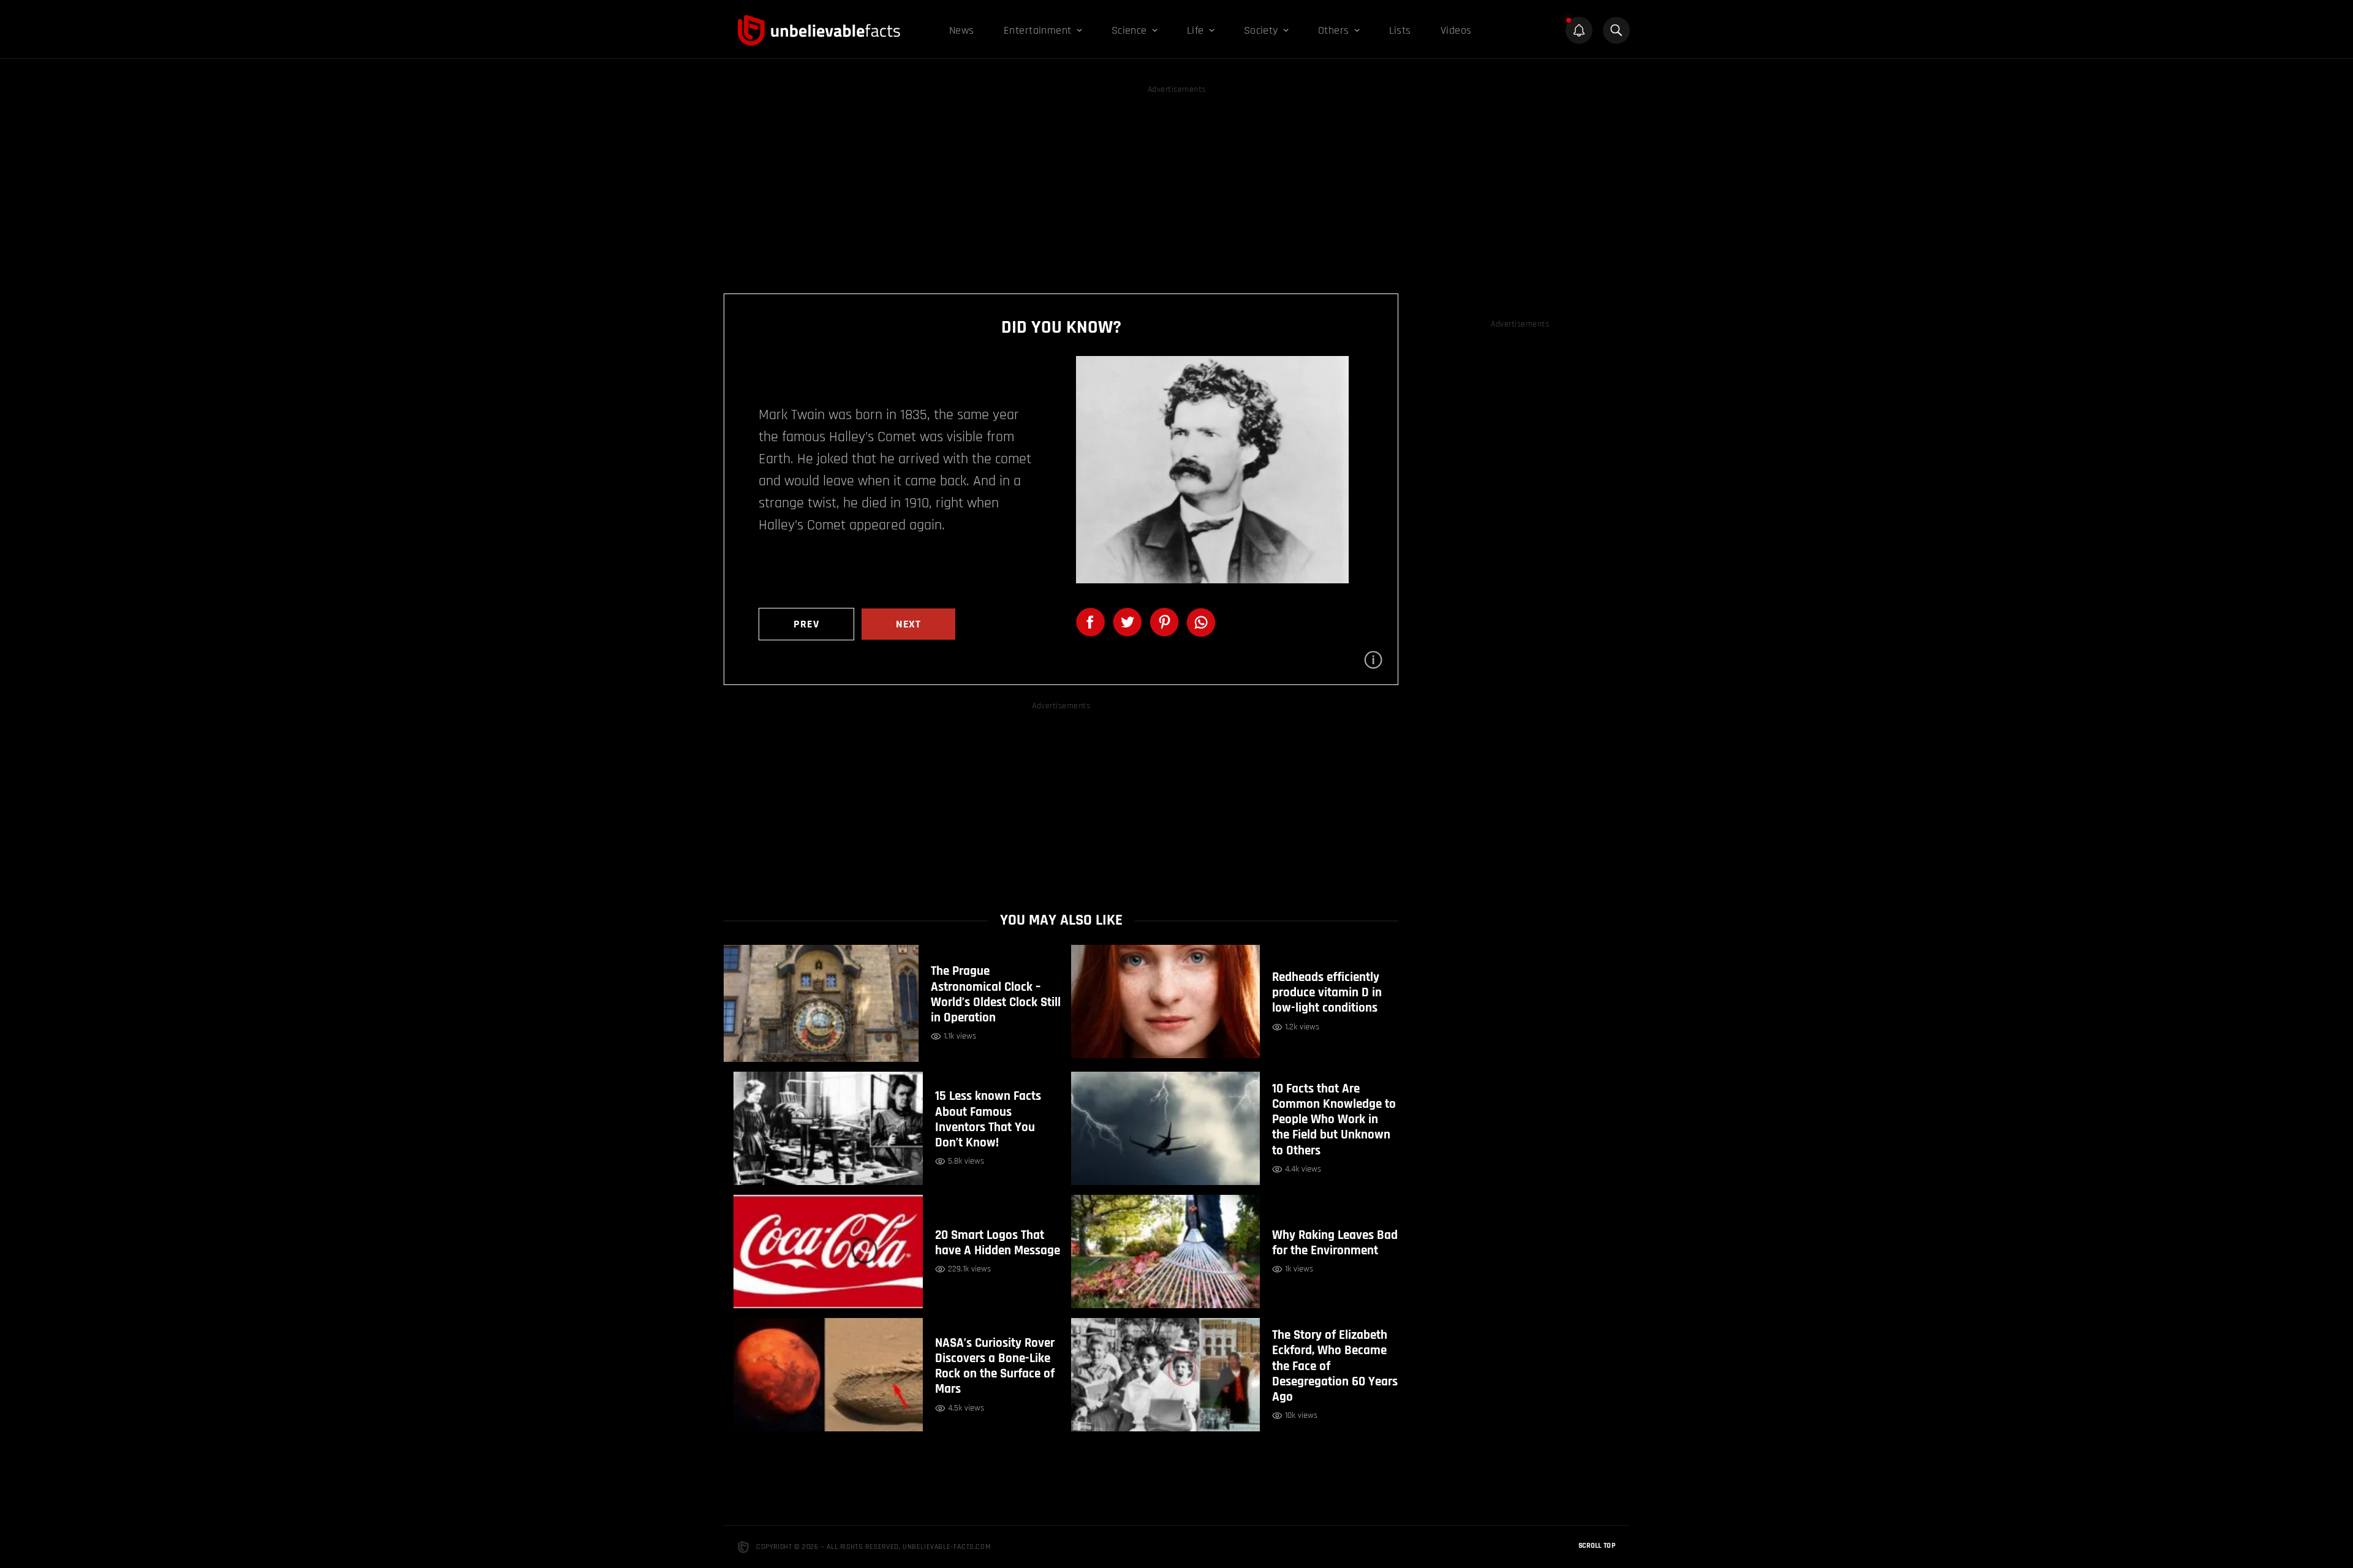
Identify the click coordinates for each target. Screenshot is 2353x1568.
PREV (806, 624)
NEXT (909, 624)
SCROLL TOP (1597, 1546)
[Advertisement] (1176, 183)
